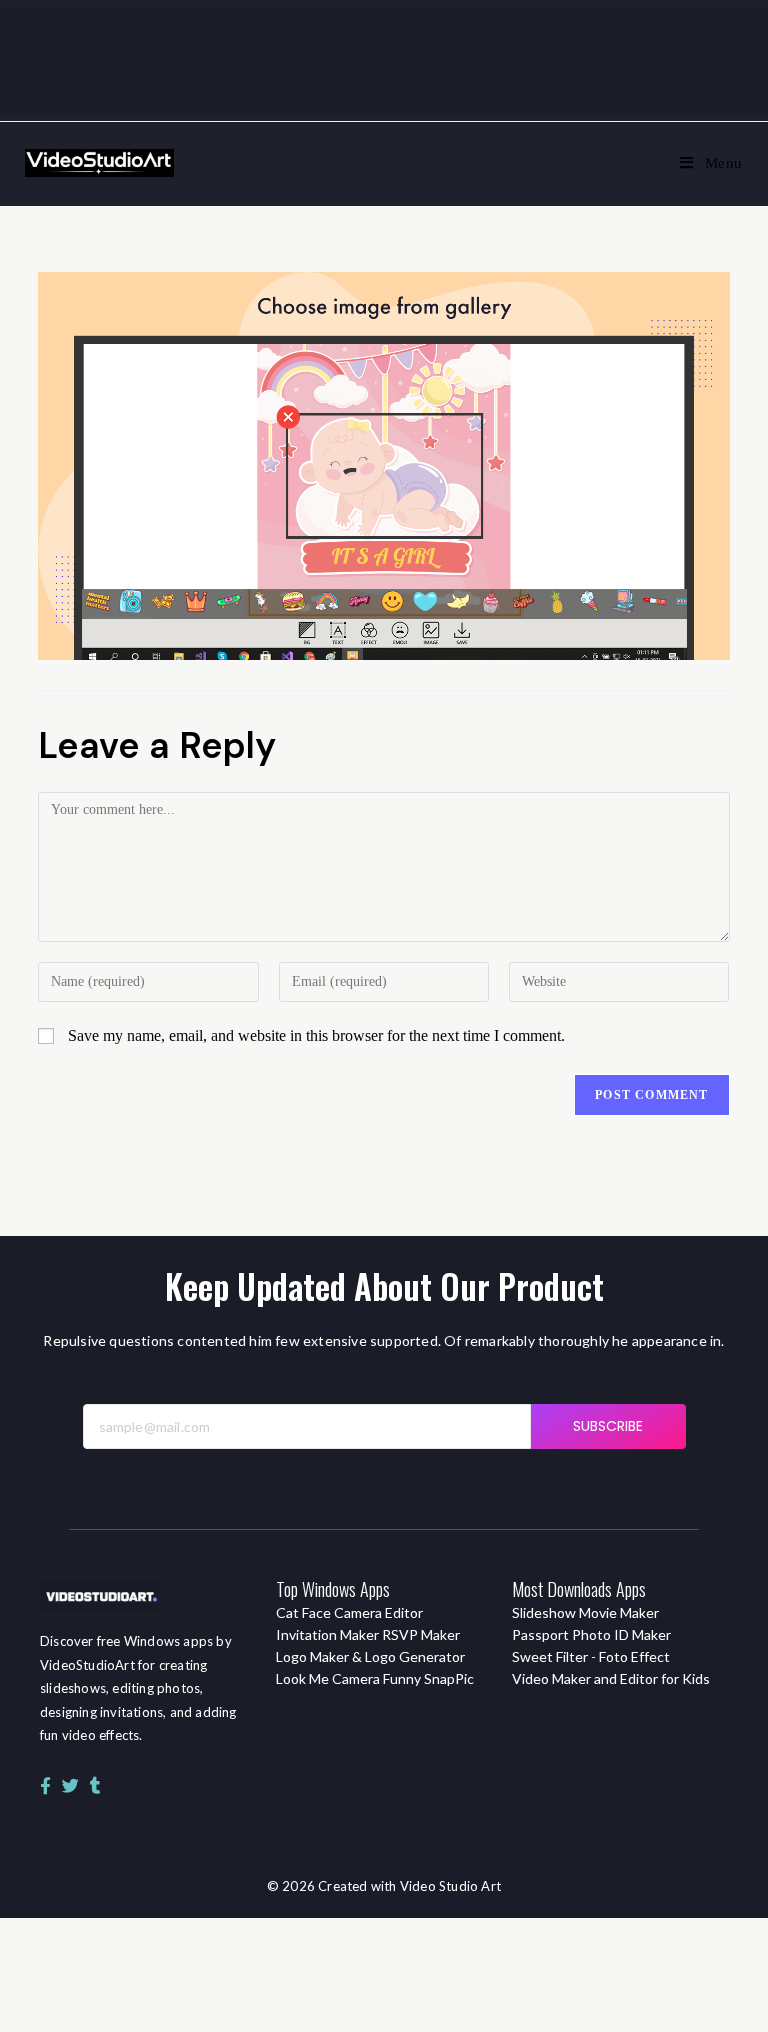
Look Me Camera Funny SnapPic (375, 1678)
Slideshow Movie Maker (585, 1612)
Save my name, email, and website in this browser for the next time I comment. (316, 1035)
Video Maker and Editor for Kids (611, 1678)
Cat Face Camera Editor (349, 1612)
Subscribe (608, 1426)
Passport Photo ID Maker (591, 1634)
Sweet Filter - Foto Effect (591, 1656)
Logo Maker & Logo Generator (370, 1656)
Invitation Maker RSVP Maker (368, 1634)
